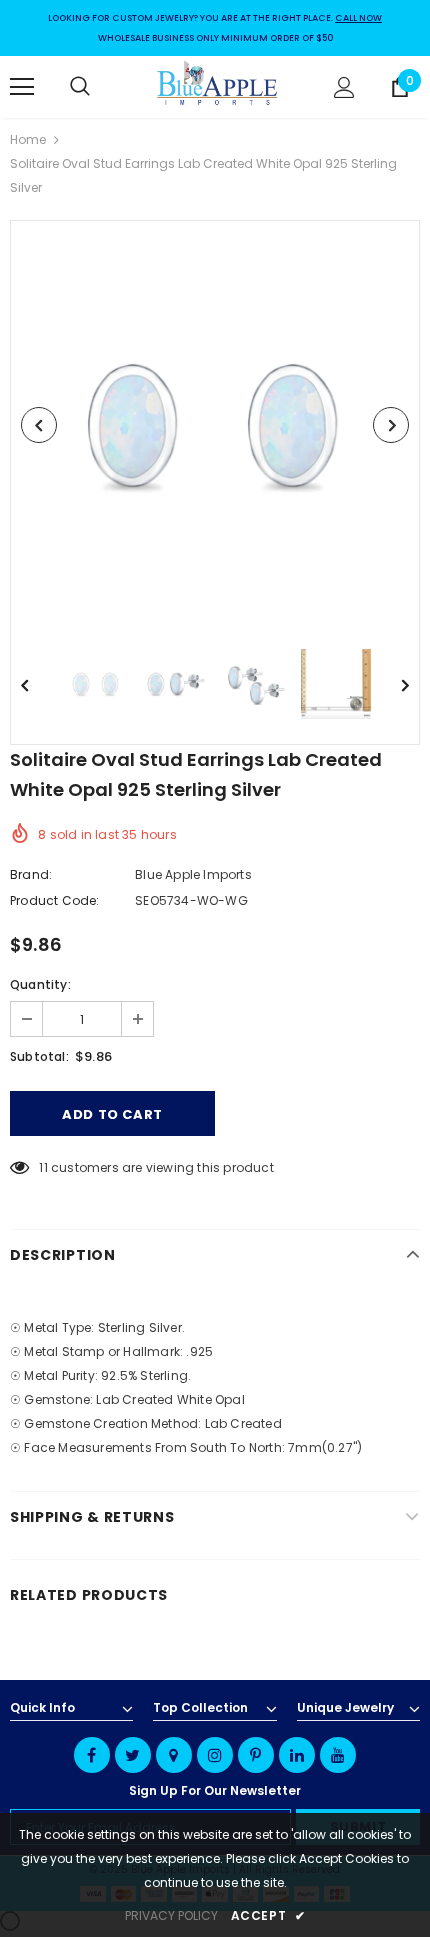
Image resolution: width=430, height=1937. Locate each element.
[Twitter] (133, 1755)
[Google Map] (174, 1755)
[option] (215, 425)
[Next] (391, 425)
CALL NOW (358, 18)
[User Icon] (344, 87)
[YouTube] (338, 1755)
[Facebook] (92, 1755)
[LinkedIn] (297, 1755)
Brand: (31, 874)
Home (28, 139)
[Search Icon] (100, 87)
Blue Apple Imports (193, 874)
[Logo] (218, 86)
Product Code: (55, 900)
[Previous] (39, 425)
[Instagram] (215, 1755)
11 (43, 1167)
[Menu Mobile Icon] (22, 87)
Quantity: (40, 984)
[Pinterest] (256, 1755)
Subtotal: (39, 1056)
